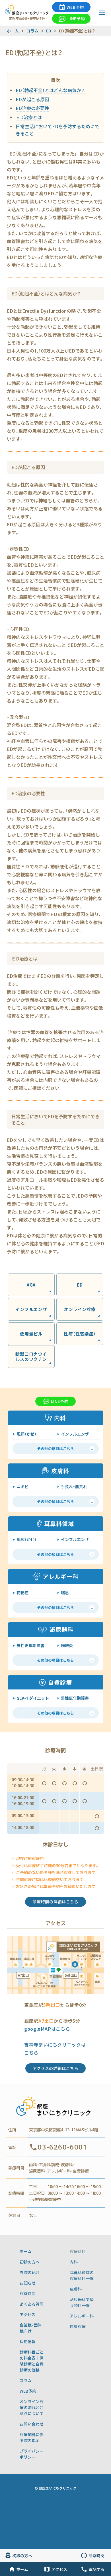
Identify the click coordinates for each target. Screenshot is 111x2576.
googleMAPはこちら (47, 2029)
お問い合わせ (32, 2424)
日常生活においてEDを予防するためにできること (57, 130)
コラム (26, 2380)
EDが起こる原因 (32, 99)
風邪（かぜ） (26, 1434)
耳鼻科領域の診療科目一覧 (82, 2275)
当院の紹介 (30, 2272)
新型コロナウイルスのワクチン (31, 1356)
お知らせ (28, 2283)
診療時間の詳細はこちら (55, 1902)
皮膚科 (76, 2289)
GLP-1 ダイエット (33, 1698)
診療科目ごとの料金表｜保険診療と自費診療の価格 (32, 2361)
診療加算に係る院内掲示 (32, 2437)
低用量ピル (31, 1334)
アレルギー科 (82, 2316)
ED (80, 1285)
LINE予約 (76, 18)
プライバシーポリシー (32, 2454)
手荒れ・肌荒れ (74, 1486)
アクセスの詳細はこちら (56, 2068)
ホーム (26, 2251)
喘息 (65, 1593)
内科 (74, 2262)
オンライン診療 (80, 1309)
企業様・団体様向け (31, 2328)
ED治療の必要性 (32, 108)
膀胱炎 (67, 1645)
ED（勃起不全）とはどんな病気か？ (50, 90)
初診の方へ (30, 2262)
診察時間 (28, 2293)
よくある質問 (32, 2304)
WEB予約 (75, 7)
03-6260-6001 (62, 2147)
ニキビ (22, 1486)
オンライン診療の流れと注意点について (32, 2407)
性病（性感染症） (80, 1334)
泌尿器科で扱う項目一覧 (82, 2302)
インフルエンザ (31, 1309)
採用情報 (28, 2341)
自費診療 (78, 2326)
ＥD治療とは (29, 117)
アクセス (27, 2314)
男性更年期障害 (30, 1645)
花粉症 (22, 1593)
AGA (31, 1285)
